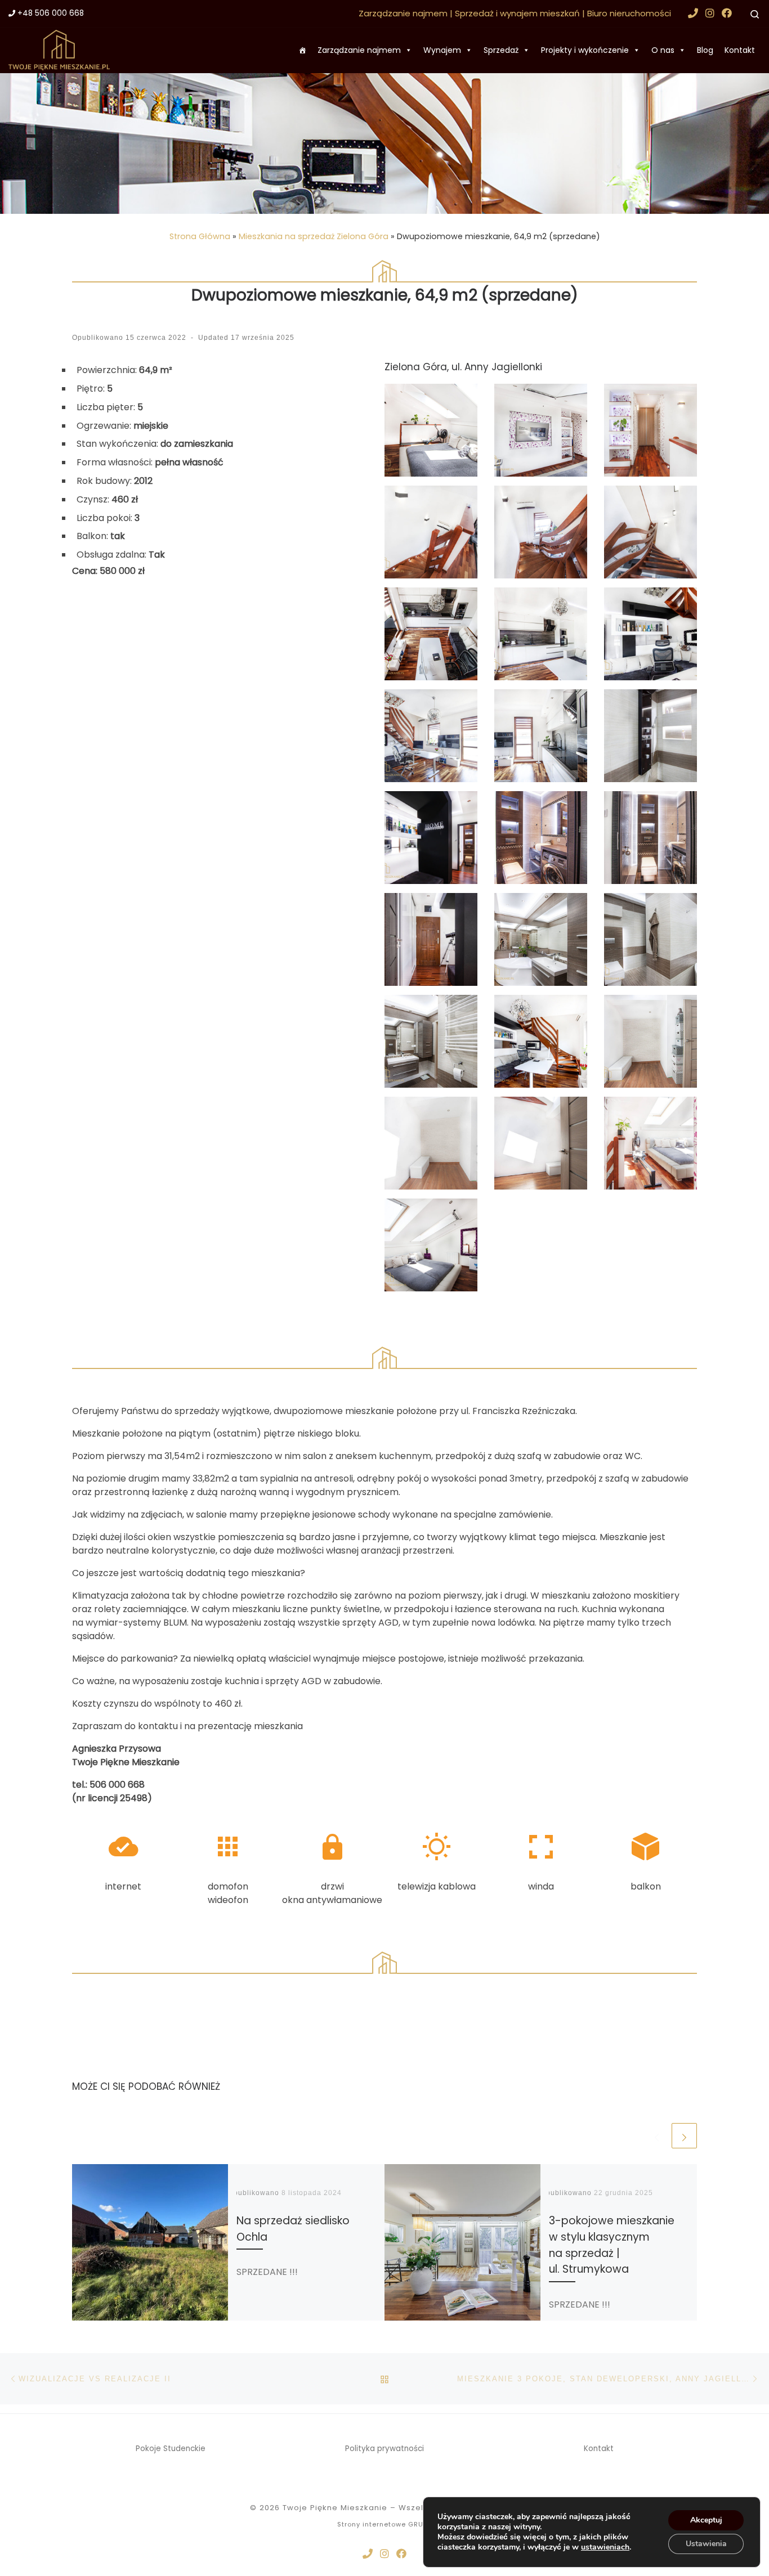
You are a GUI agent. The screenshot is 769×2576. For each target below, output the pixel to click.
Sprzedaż (501, 50)
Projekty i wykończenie (585, 50)
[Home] (302, 50)
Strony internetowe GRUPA (385, 2524)
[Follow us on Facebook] (727, 13)
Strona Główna (200, 236)
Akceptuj (706, 2520)
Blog (705, 50)
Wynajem (442, 50)
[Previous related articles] (657, 2136)
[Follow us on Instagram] (710, 13)
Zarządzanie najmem (359, 50)
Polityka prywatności (384, 2449)
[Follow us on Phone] (693, 13)
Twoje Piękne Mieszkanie (335, 2508)
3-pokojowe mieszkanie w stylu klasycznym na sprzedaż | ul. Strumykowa (612, 2245)
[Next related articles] (684, 2136)
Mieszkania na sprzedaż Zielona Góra (314, 236)
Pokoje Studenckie (171, 2449)
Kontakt (740, 50)
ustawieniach (605, 2547)
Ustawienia (706, 2544)
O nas (663, 50)
